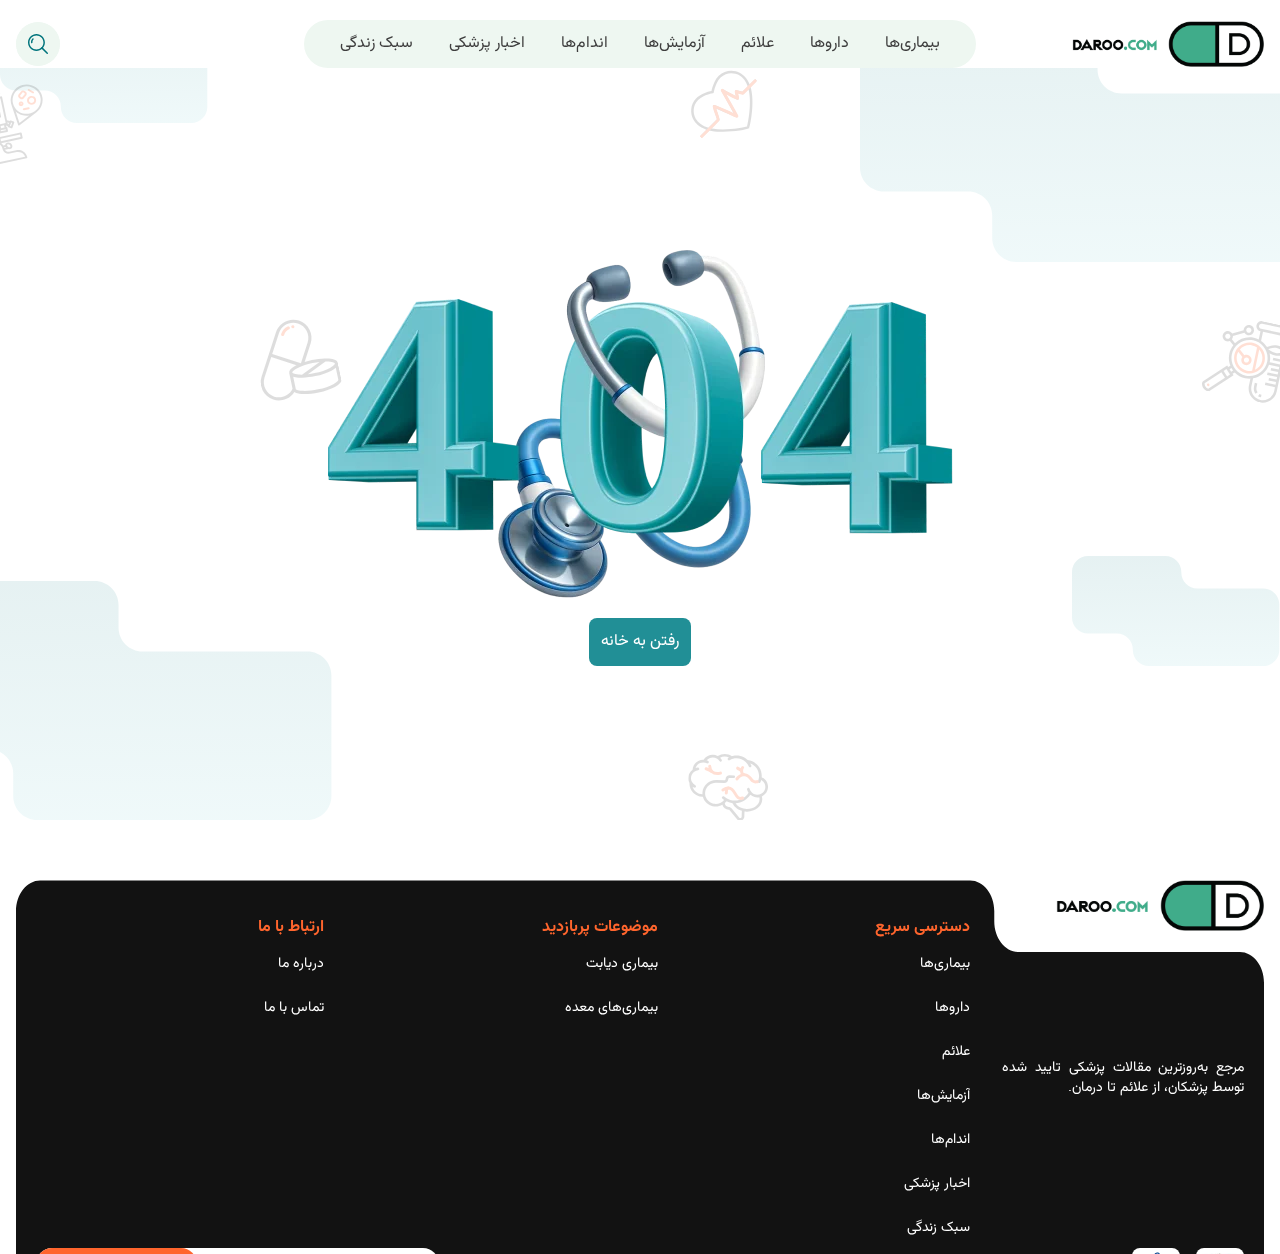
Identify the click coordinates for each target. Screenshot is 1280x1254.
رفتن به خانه (640, 641)
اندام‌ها (584, 43)
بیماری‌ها (912, 43)
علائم (757, 43)
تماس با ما (294, 1008)
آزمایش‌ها (674, 43)
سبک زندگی (376, 43)
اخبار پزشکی (487, 43)
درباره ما (301, 964)
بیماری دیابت (622, 964)
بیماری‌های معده (611, 1008)
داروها (829, 43)
